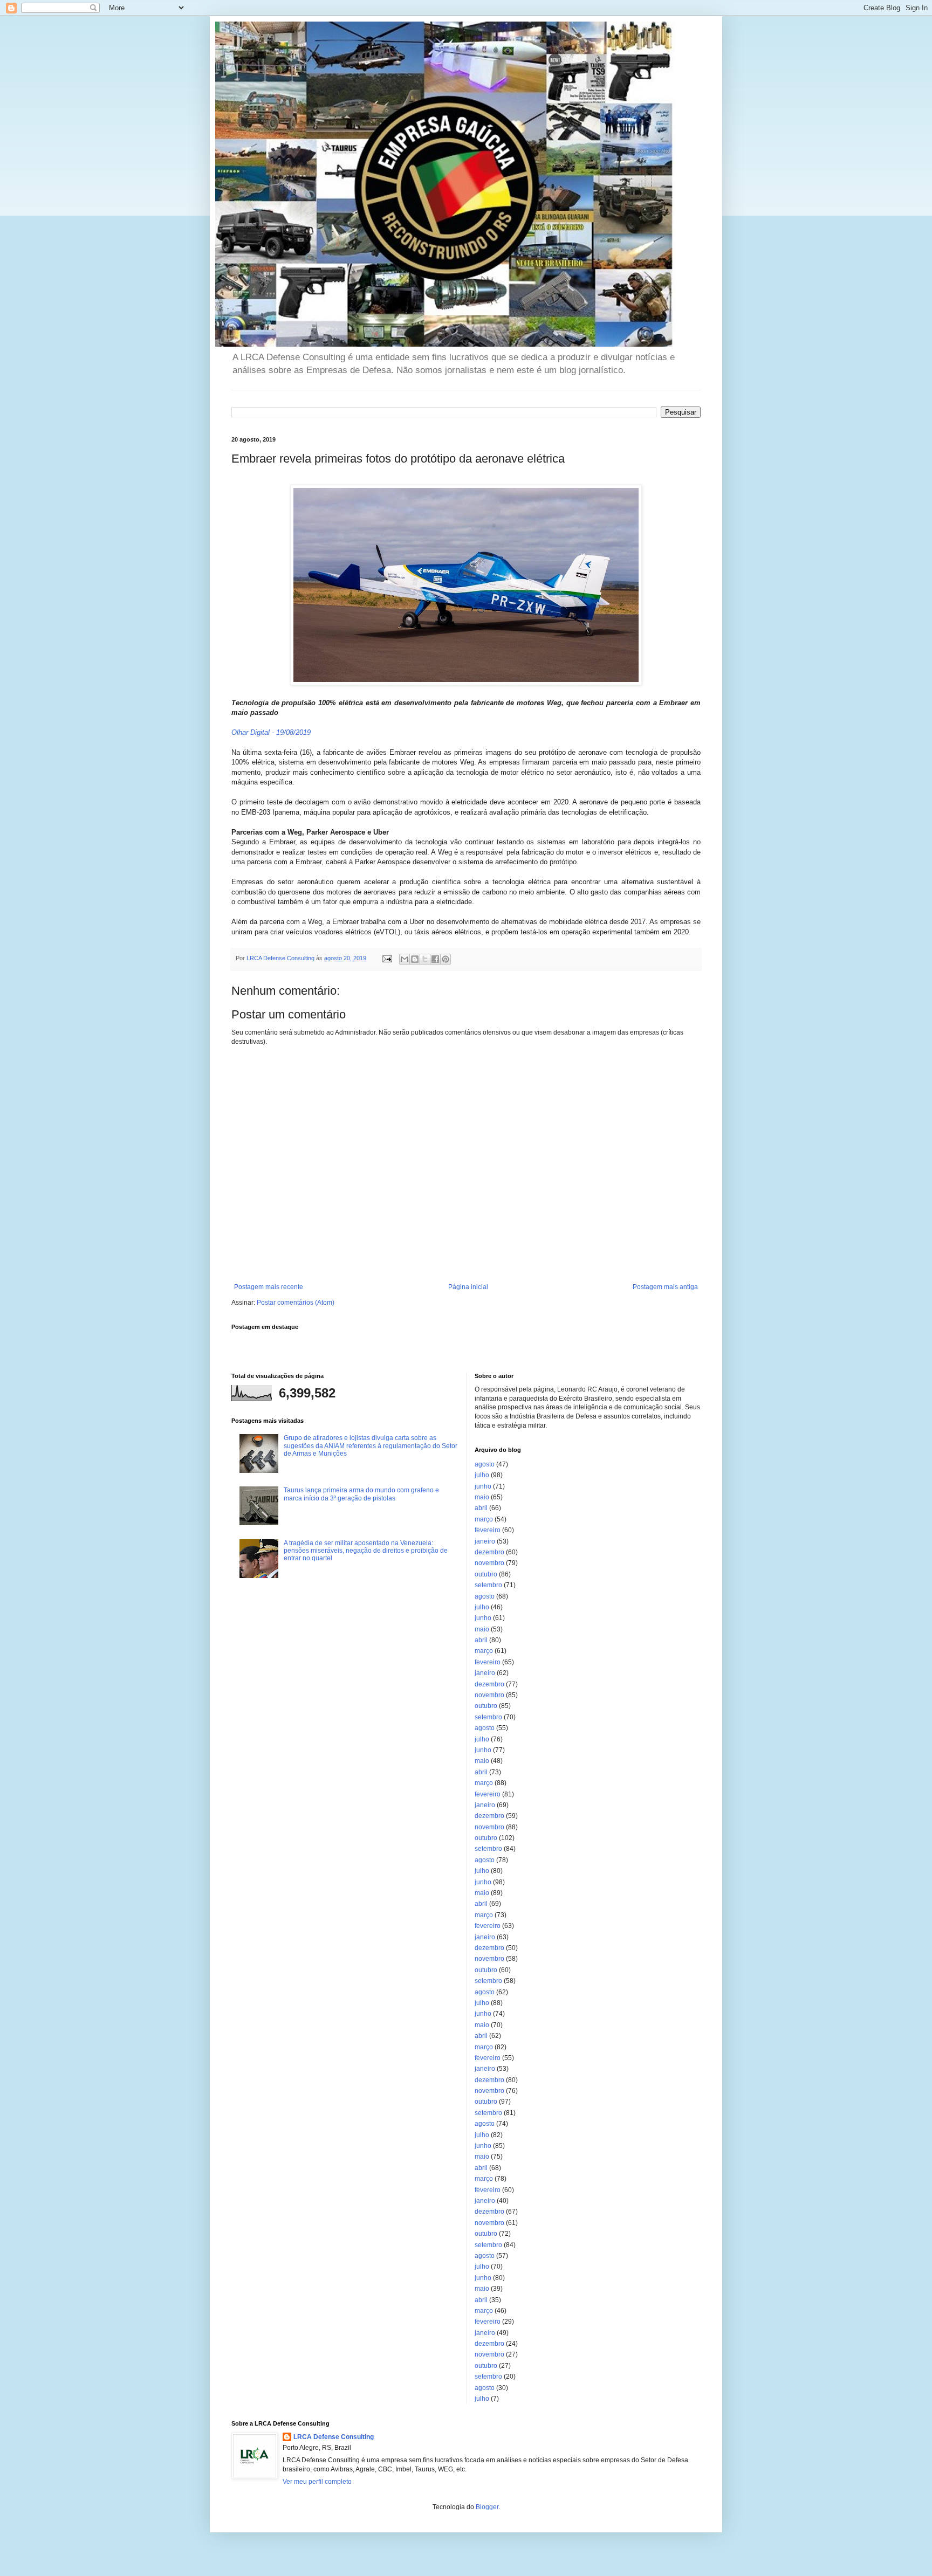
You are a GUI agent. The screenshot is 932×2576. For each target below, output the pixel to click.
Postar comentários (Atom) (296, 1303)
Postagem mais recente (269, 1287)
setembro (488, 1585)
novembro (489, 1563)
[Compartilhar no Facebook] (435, 959)
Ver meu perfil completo (317, 2482)
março (484, 1519)
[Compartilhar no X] (425, 959)
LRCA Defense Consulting (334, 2437)
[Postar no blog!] (415, 959)
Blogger (487, 2507)
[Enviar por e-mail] (405, 959)
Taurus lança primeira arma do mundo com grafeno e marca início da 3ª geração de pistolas (361, 1494)
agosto (485, 1464)
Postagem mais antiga (665, 1287)
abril (481, 1508)
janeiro (485, 1541)
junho (483, 1486)
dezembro (489, 1552)
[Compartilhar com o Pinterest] (446, 959)
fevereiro (488, 1530)
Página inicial (468, 1287)
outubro (486, 1574)
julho (482, 1475)
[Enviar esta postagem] (387, 958)
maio (482, 1497)
